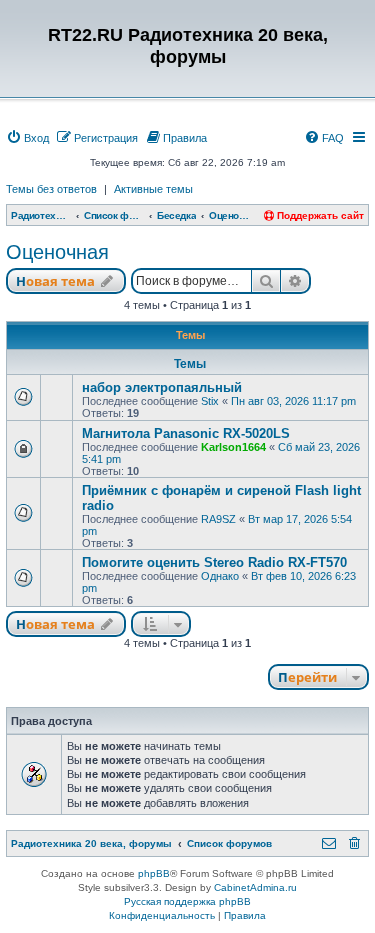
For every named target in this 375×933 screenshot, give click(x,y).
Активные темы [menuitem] (153, 189)
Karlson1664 (233, 447)
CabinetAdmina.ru (255, 887)
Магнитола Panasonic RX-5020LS (186, 433)
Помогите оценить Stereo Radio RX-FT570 (214, 562)
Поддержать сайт (319, 215)
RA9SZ (218, 519)
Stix (210, 401)
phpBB (154, 873)
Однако (220, 576)
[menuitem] (27, 138)
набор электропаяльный (162, 387)
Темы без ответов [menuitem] (51, 189)
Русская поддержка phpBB (187, 901)
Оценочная (57, 252)
